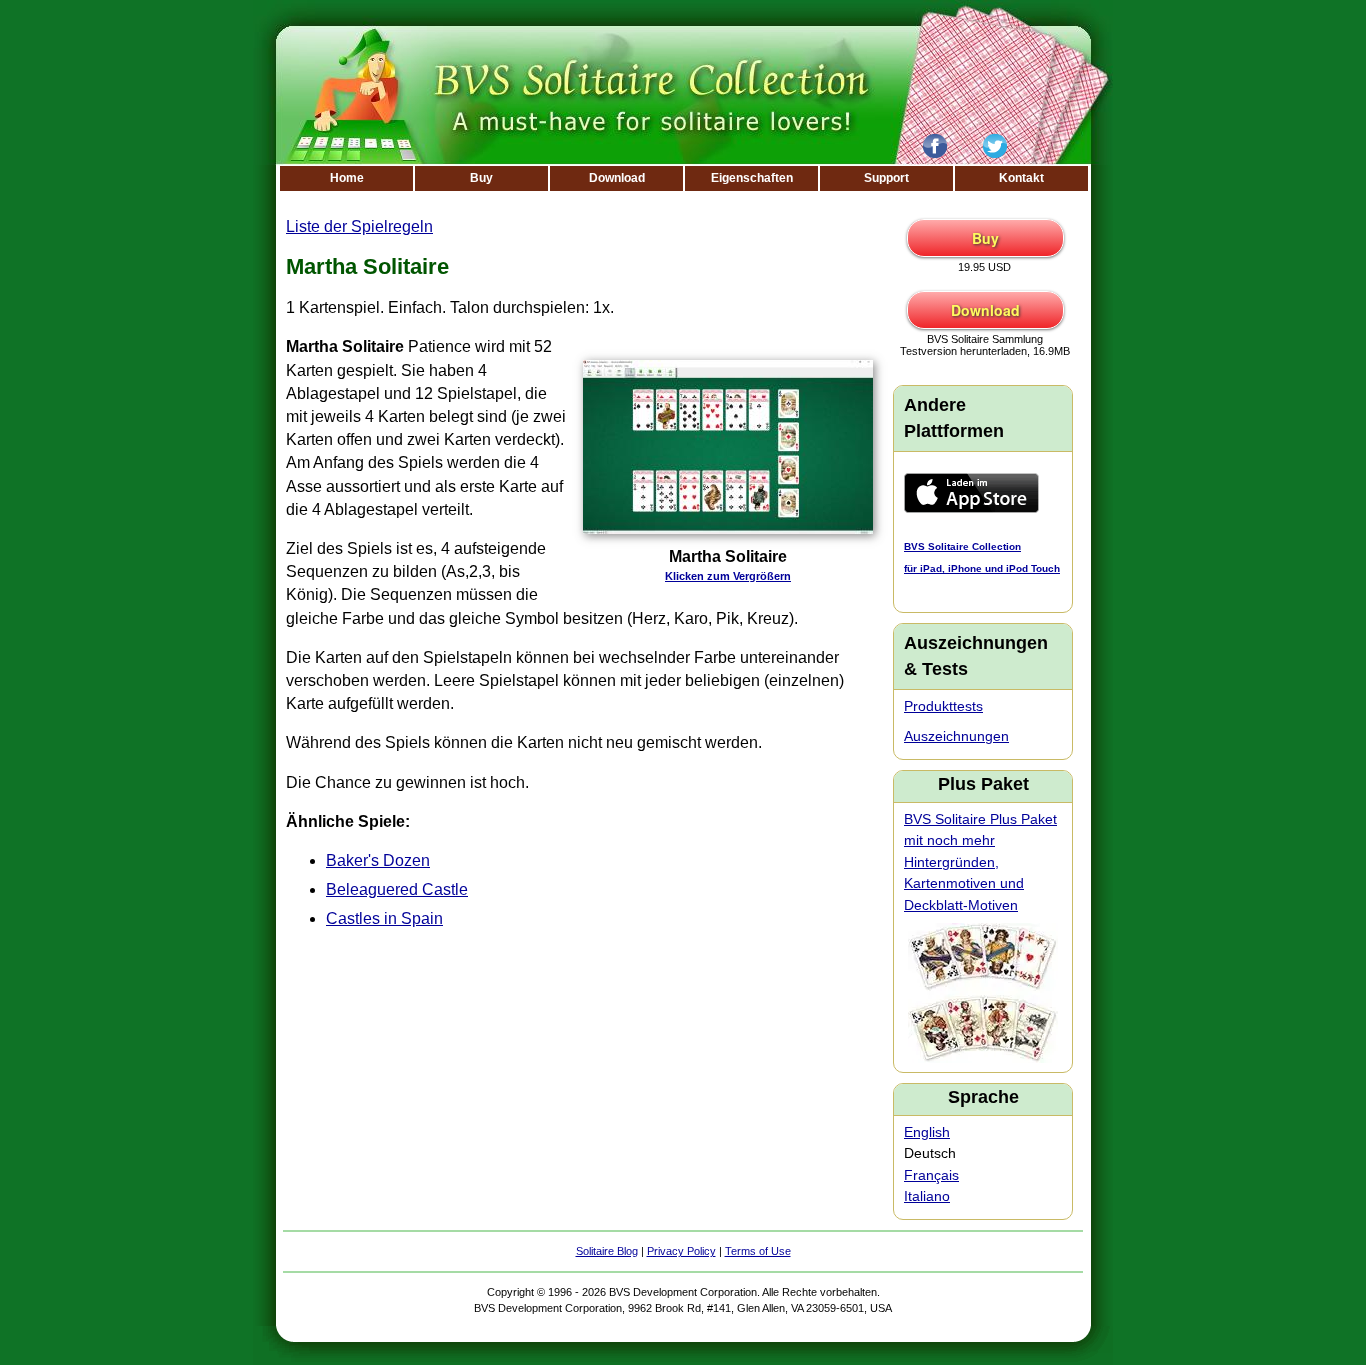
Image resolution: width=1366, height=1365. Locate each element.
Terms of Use (758, 1251)
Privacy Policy (681, 1251)
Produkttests (943, 706)
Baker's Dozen (378, 860)
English (927, 1132)
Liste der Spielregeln (359, 226)
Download (617, 178)
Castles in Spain (384, 918)
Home (347, 178)
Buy (481, 178)
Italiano (927, 1196)
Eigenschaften (752, 178)
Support (886, 178)
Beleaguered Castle (397, 889)
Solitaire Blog (607, 1251)
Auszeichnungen (956, 736)
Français (931, 1175)
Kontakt (1021, 178)
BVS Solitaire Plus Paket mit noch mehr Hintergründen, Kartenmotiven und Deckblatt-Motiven (980, 862)
